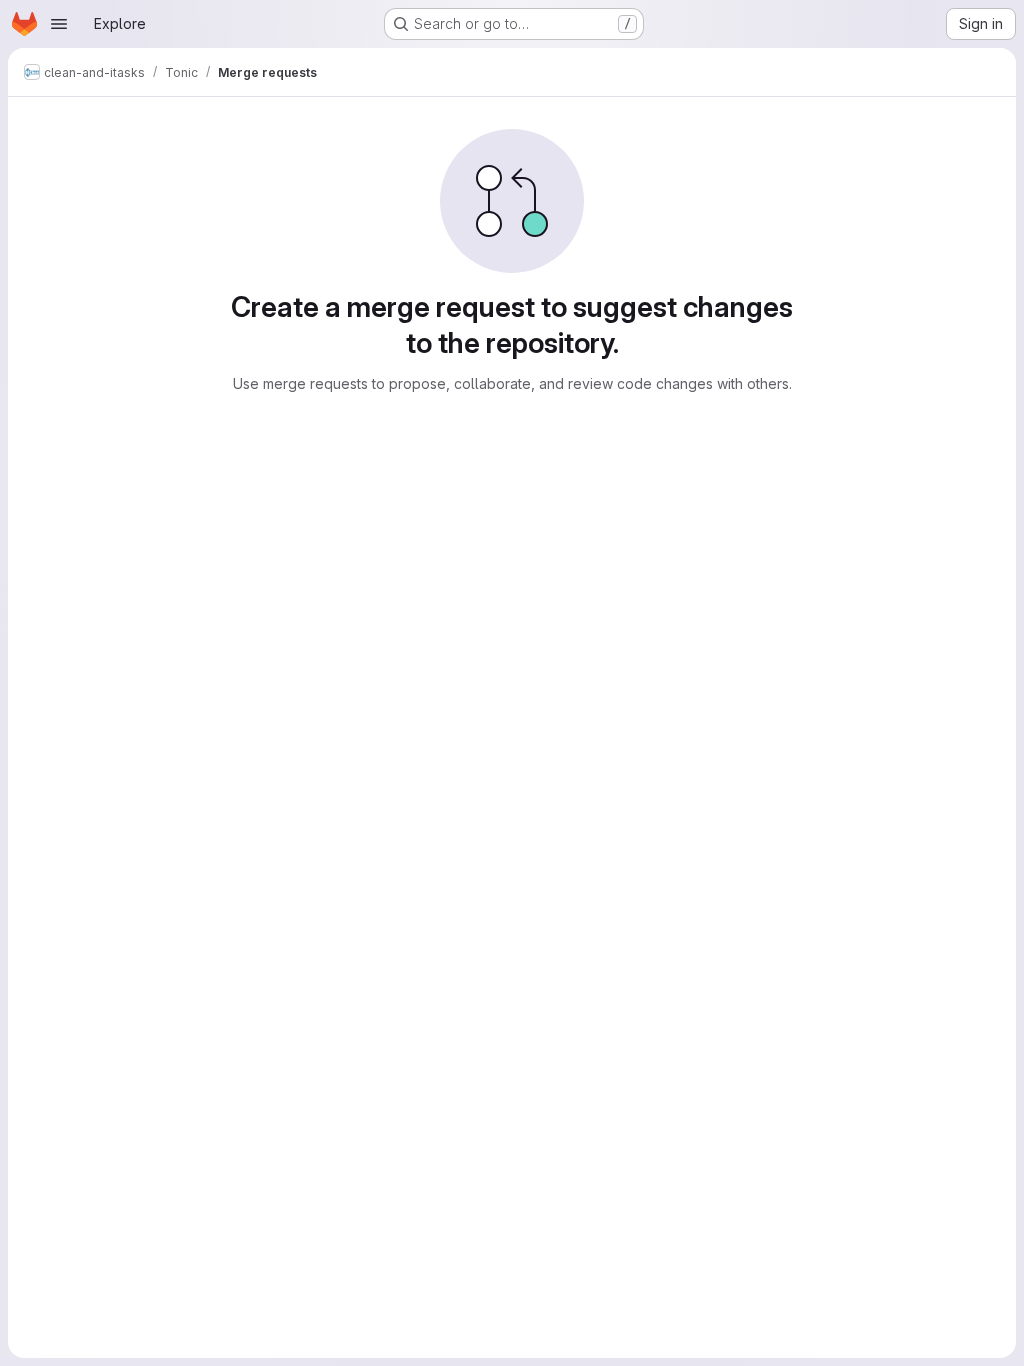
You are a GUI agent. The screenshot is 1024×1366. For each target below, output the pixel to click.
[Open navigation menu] (59, 24)
